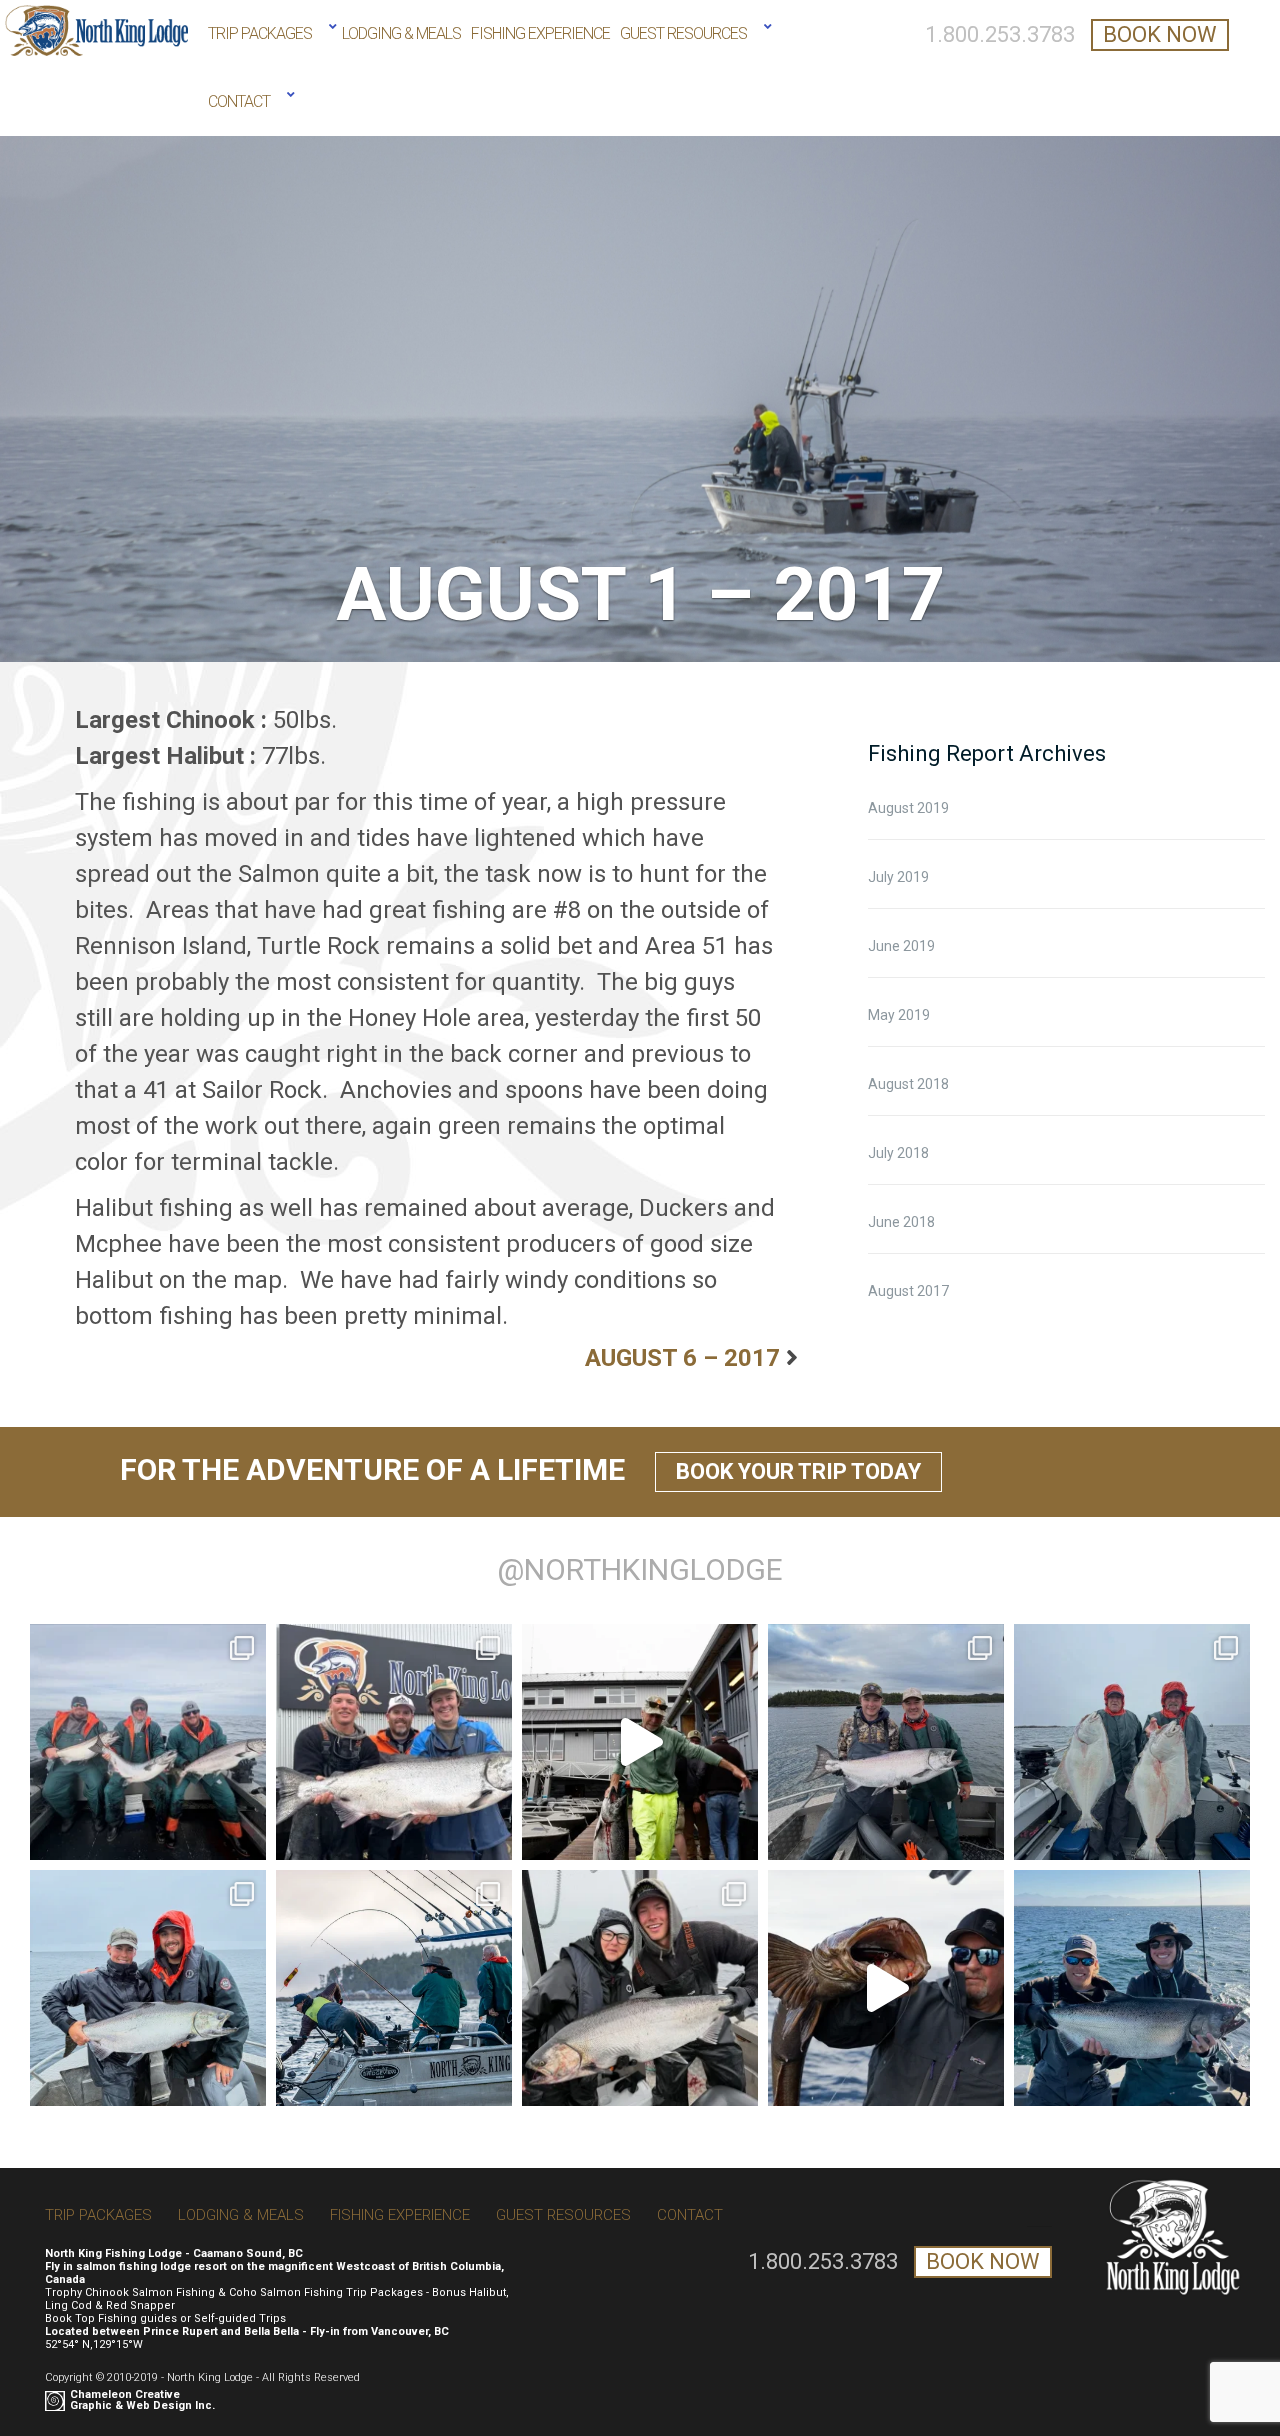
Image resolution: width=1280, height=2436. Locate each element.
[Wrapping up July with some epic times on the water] (640, 1988)
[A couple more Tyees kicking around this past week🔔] (148, 1988)
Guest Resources (683, 33)
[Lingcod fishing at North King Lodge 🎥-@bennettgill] (886, 1988)
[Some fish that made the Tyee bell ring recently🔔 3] (886, 1742)
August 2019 (908, 808)
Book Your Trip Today (798, 1471)
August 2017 (908, 1291)
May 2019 (899, 1015)
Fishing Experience (540, 33)
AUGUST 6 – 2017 (682, 1358)
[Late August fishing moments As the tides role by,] (148, 1742)
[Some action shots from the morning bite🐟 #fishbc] (394, 1988)
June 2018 (901, 1222)
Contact (239, 101)
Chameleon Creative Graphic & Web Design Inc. (142, 2400)
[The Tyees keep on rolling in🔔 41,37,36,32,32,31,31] (394, 1742)
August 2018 (908, 1084)
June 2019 (901, 946)
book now (1160, 34)
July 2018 (898, 1153)
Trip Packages (260, 33)
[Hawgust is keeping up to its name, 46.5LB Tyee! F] (640, 1742)
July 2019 (898, 877)
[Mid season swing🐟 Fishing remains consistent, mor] (1132, 1742)
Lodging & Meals (401, 33)
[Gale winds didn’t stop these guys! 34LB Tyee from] (1132, 1988)
